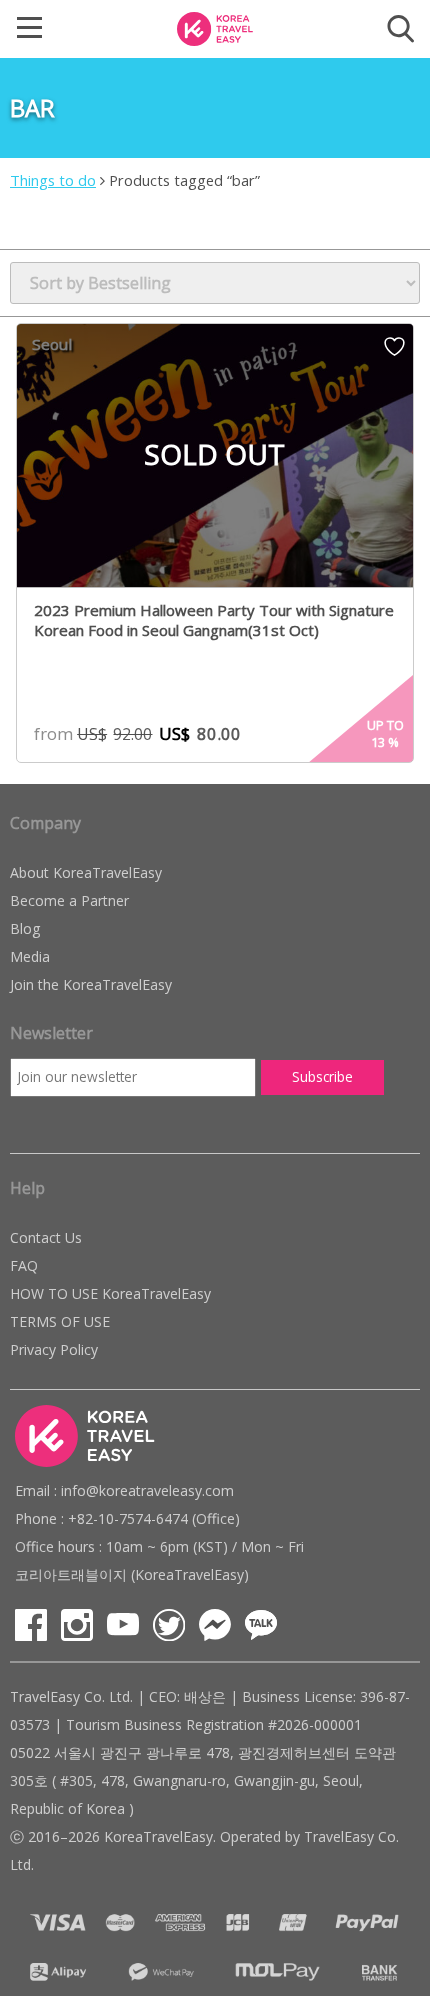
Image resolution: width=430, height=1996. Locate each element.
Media (30, 956)
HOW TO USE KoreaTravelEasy (110, 1293)
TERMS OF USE (60, 1321)
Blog (25, 928)
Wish (394, 353)
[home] (215, 27)
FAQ (24, 1265)
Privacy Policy (54, 1349)
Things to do (53, 180)
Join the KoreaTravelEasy (91, 984)
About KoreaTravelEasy (86, 872)
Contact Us (46, 1237)
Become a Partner (69, 900)
